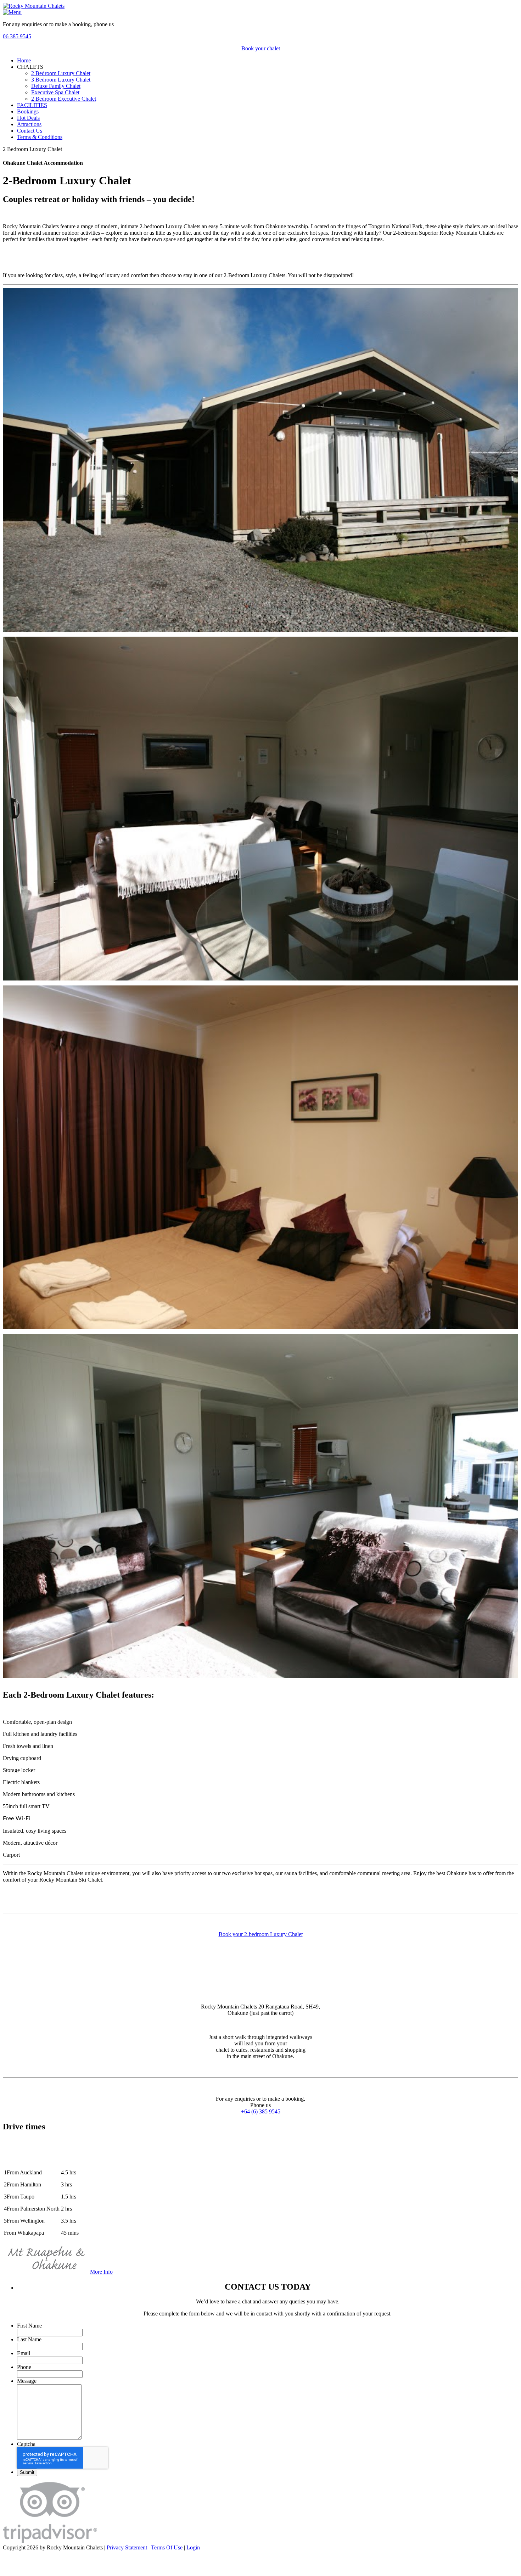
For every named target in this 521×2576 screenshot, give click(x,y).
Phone (24, 2367)
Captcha (26, 2444)
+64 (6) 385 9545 (261, 2111)
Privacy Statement (127, 2547)
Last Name (29, 2339)
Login (193, 2547)
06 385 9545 (17, 36)
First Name (29, 2326)
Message (27, 2381)
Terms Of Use (167, 2547)
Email (24, 2353)
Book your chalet (261, 48)
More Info (101, 2272)
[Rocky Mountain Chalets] (34, 6)
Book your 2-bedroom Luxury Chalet (261, 1934)
